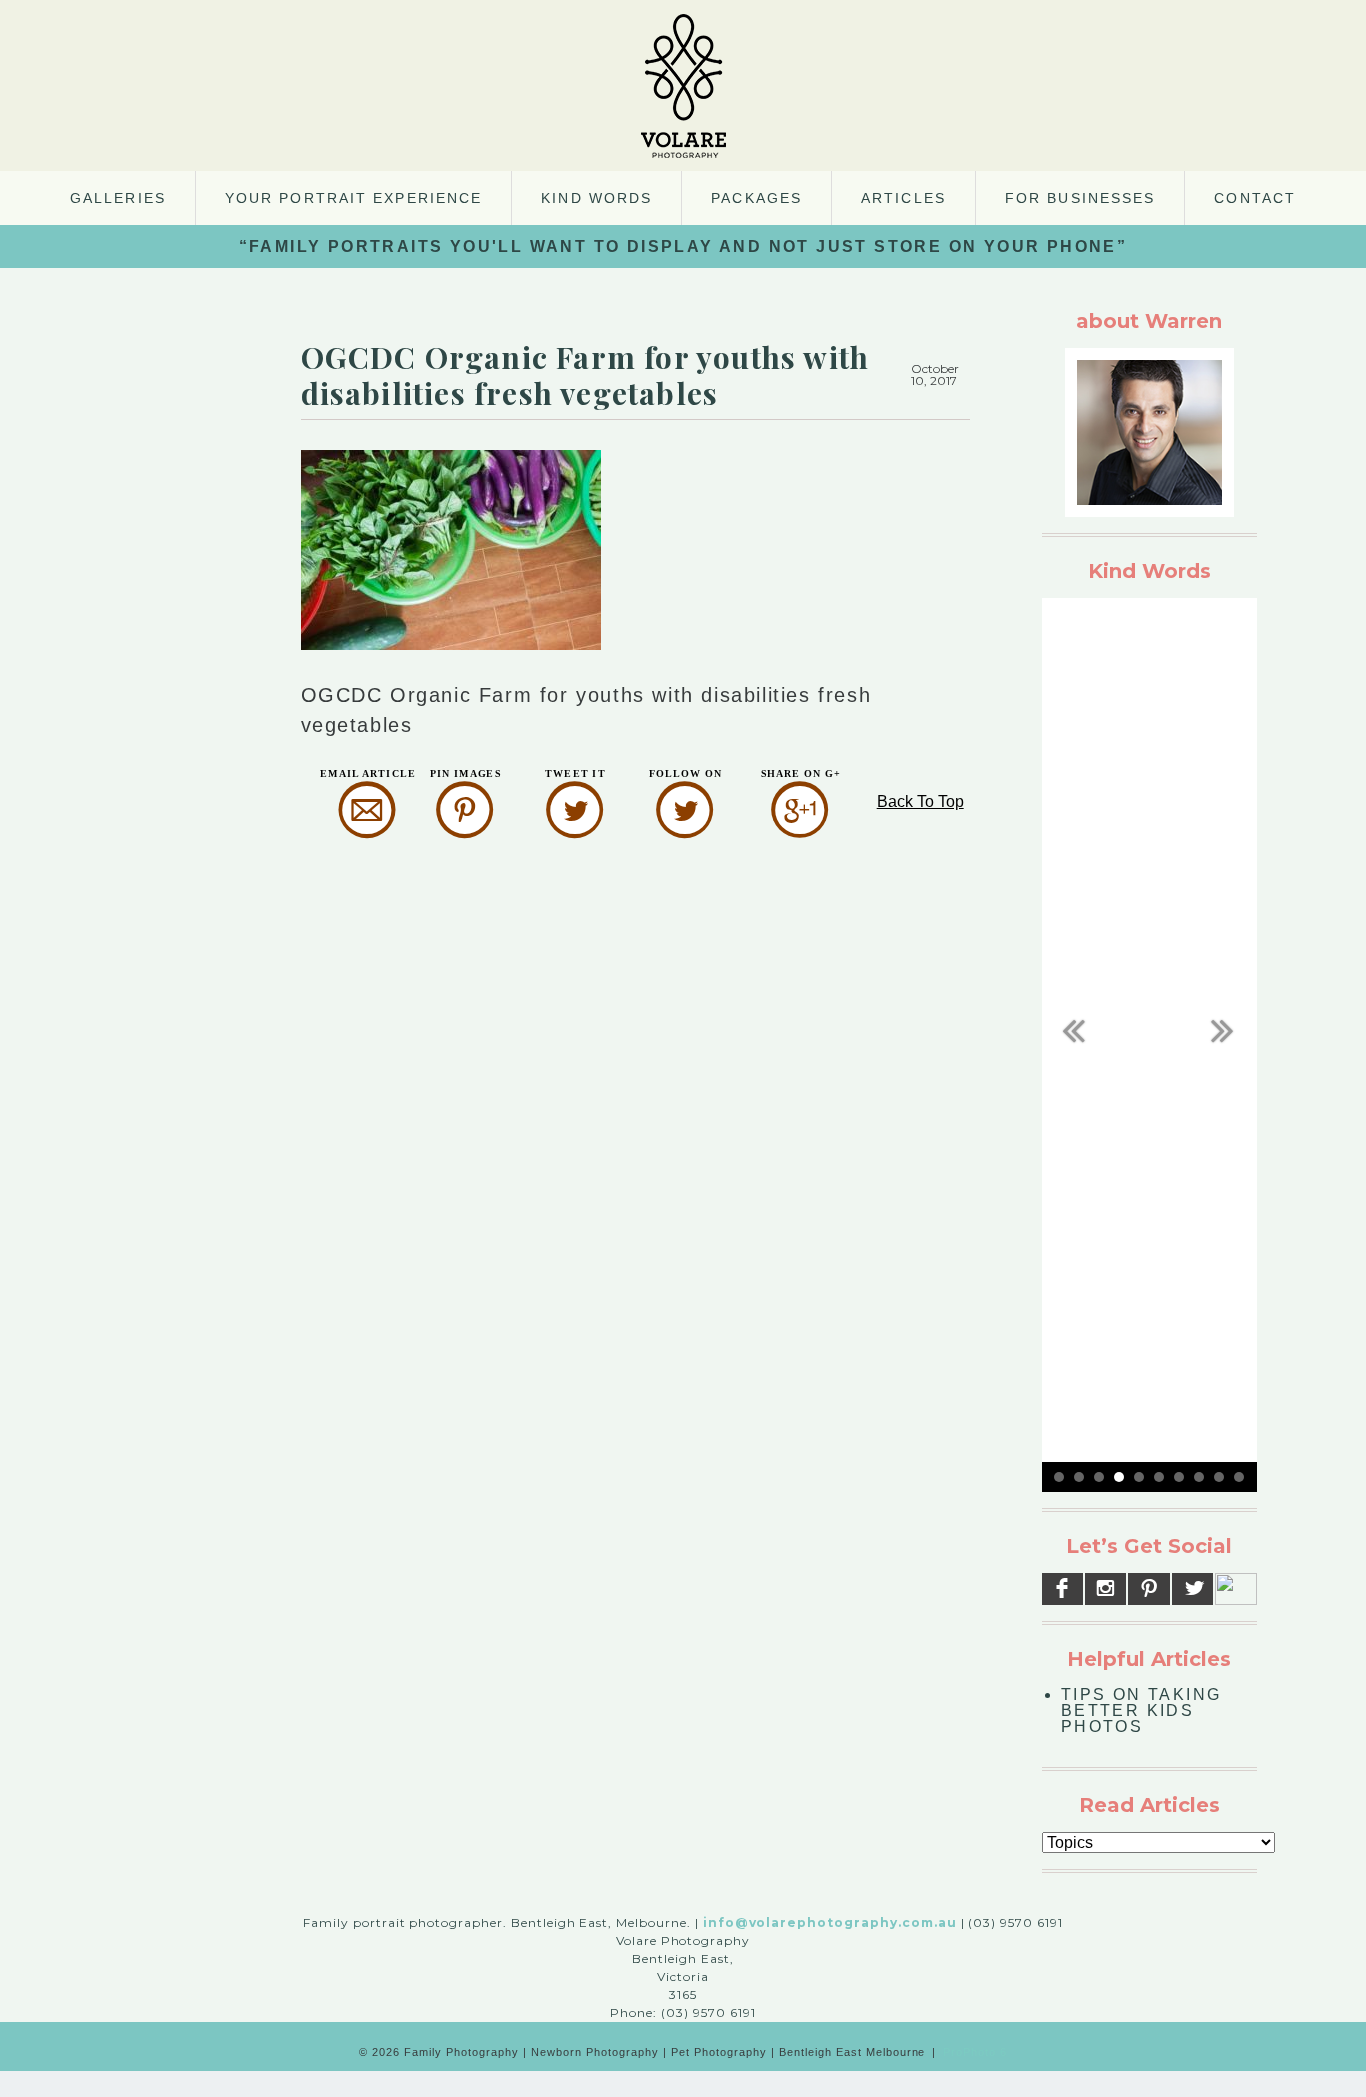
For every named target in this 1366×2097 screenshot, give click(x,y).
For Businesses (1080, 198)
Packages (756, 198)
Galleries (118, 198)
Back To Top (920, 801)
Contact (1255, 198)
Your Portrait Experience (353, 198)
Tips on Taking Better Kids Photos (1141, 1710)
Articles (903, 198)
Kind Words (596, 198)
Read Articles (1149, 1805)
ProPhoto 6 (975, 2052)
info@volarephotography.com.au (830, 1922)
